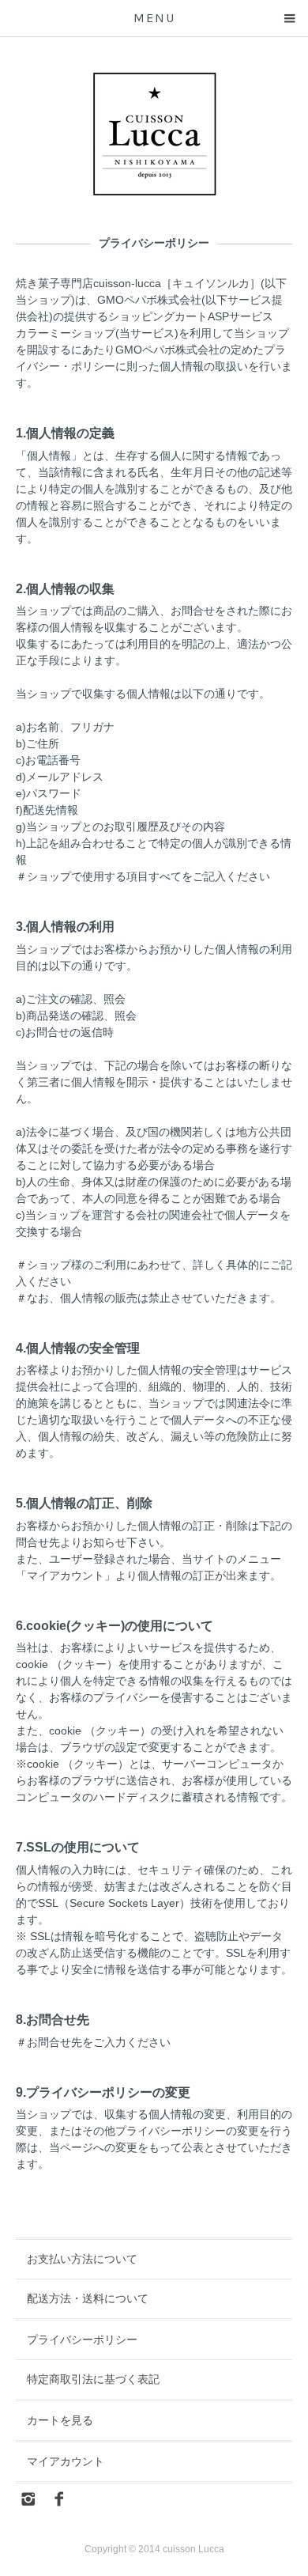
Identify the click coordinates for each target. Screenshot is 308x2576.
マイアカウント (66, 2461)
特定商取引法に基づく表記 (93, 2379)
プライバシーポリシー (82, 2340)
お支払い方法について (82, 2259)
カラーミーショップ (66, 333)
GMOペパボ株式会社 (149, 300)
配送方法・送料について (88, 2298)
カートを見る (60, 2420)
